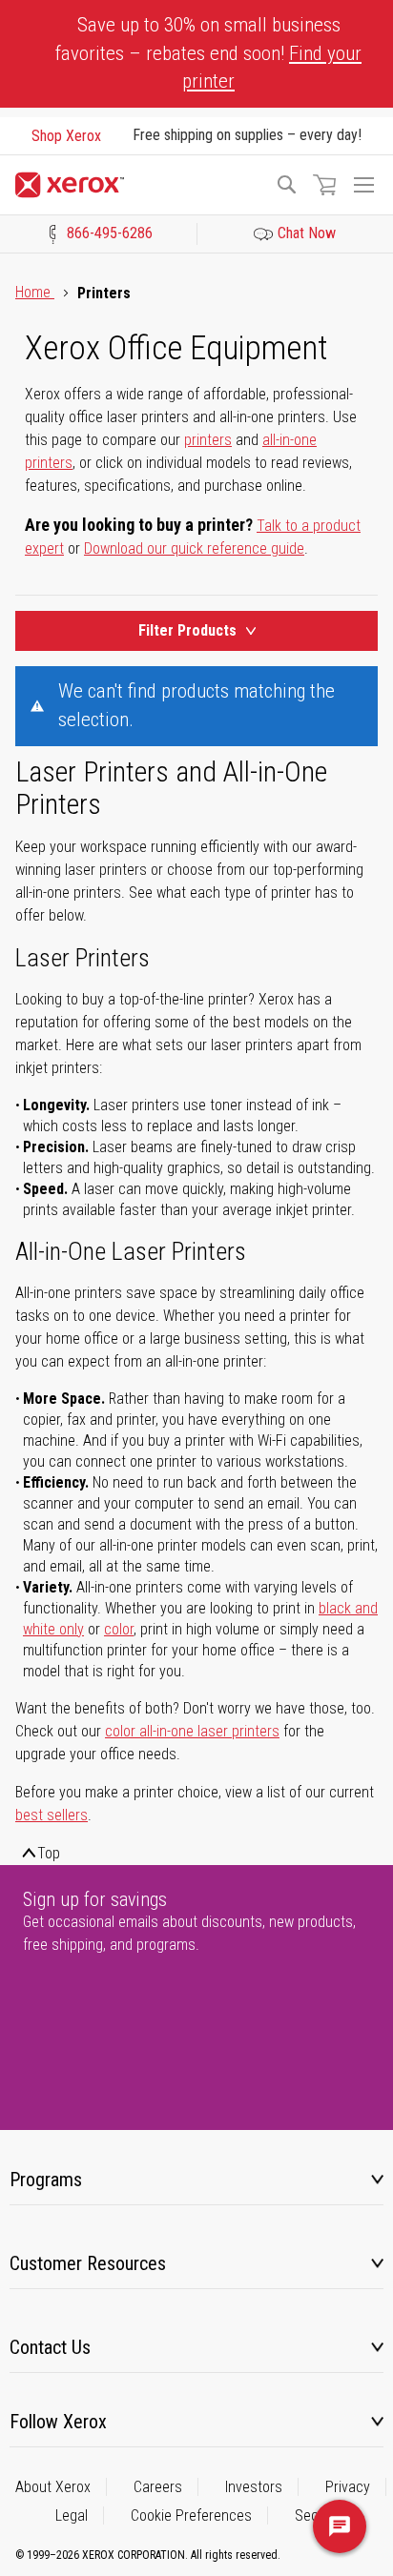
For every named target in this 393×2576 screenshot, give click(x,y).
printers (208, 440)
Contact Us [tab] (50, 2347)
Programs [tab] (46, 2180)
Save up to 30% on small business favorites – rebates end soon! (208, 53)
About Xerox (53, 2487)
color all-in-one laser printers (192, 1731)
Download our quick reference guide (194, 548)
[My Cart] (324, 185)
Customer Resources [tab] (88, 2263)
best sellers (52, 1815)
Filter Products (187, 630)
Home (35, 292)
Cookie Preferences (191, 2515)
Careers (158, 2487)
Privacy (348, 2487)
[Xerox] (136, 185)
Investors (254, 2487)
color (119, 1629)
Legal (72, 2515)
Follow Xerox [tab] (58, 2422)
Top (49, 1853)
